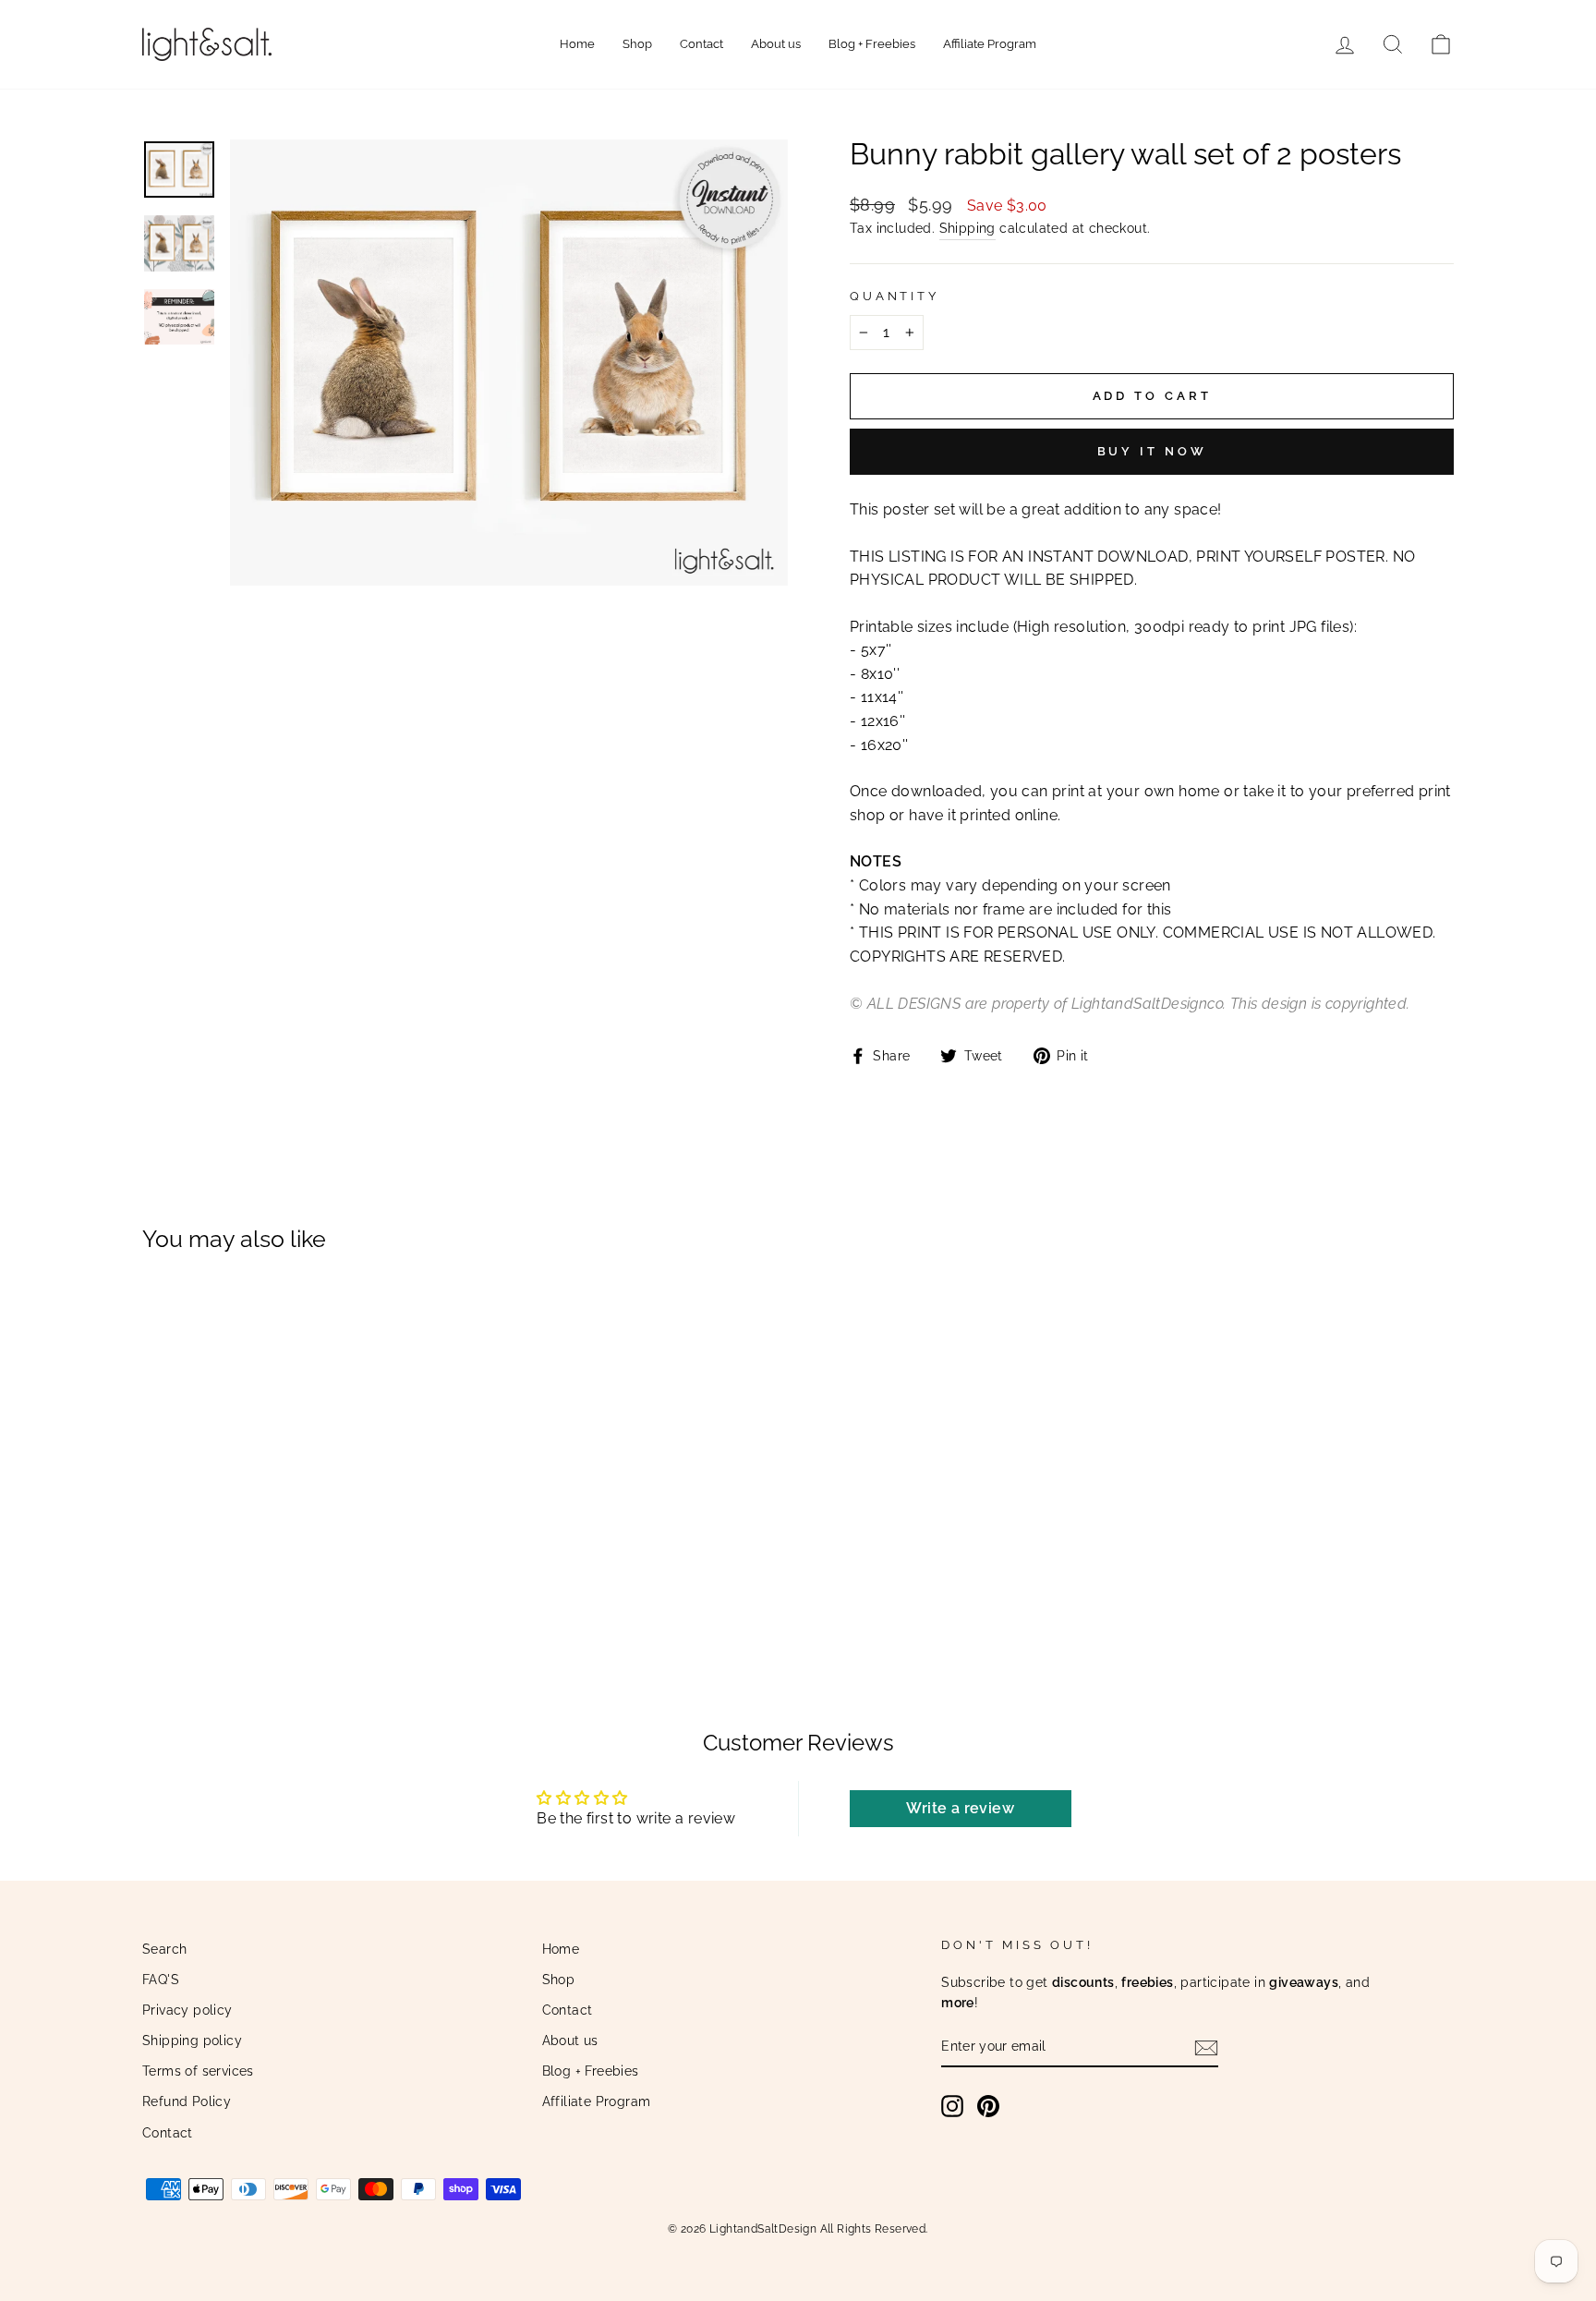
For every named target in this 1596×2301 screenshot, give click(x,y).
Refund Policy (187, 2101)
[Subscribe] (1206, 2048)
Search (164, 1949)
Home (577, 44)
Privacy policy (187, 2010)
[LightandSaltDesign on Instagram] (952, 2106)
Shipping (967, 228)
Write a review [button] (960, 1808)
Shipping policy (192, 2041)
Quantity (895, 296)
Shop (637, 44)
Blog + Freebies (872, 44)
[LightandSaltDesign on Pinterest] (988, 2106)
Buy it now (1152, 451)
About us (776, 44)
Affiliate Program (990, 44)
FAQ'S (161, 1980)
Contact (701, 44)
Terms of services (198, 2071)
